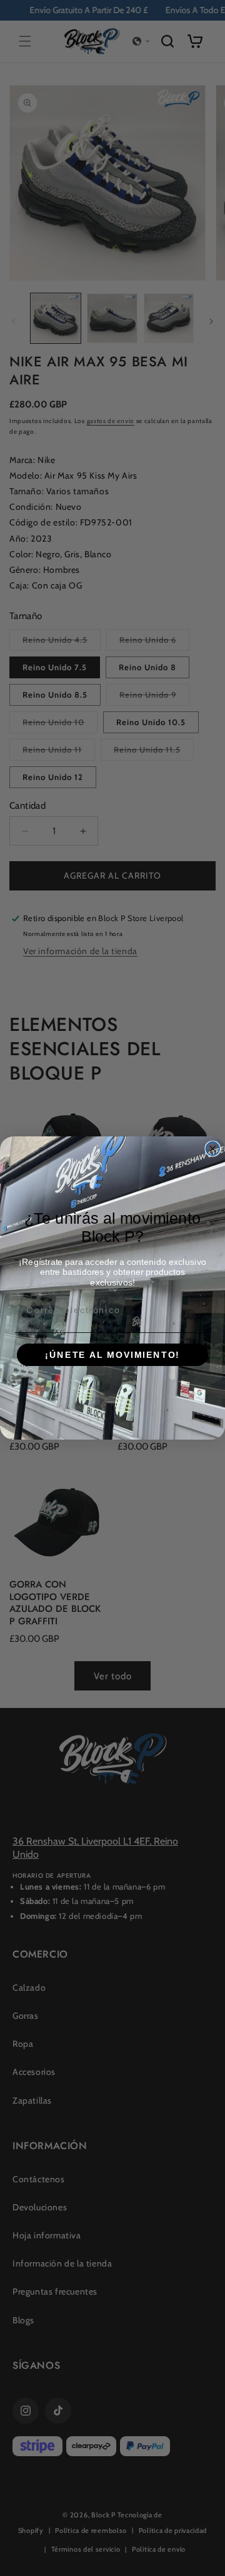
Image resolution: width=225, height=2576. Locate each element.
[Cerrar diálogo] (212, 1149)
